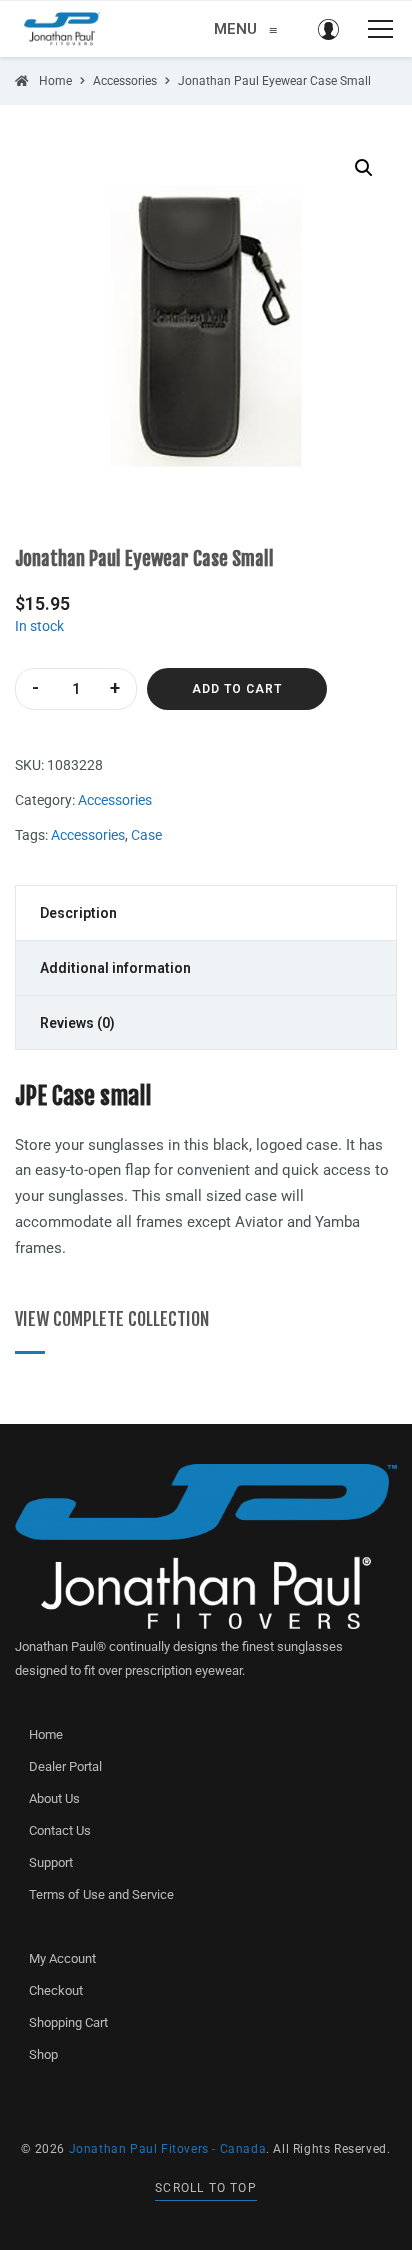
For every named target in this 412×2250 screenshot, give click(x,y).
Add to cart (237, 689)
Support (51, 1862)
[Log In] (328, 29)
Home (46, 1734)
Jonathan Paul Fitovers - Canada (168, 2149)
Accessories (115, 800)
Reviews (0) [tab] (77, 1023)
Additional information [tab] (115, 968)
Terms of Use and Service (101, 1894)
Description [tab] (78, 913)
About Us (54, 1798)
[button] (364, 168)
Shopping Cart (68, 2022)
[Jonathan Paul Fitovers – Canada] (62, 29)
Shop (43, 2054)
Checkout (56, 1990)
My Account (62, 1958)
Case (146, 835)
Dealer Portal (65, 1766)
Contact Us (60, 1830)
